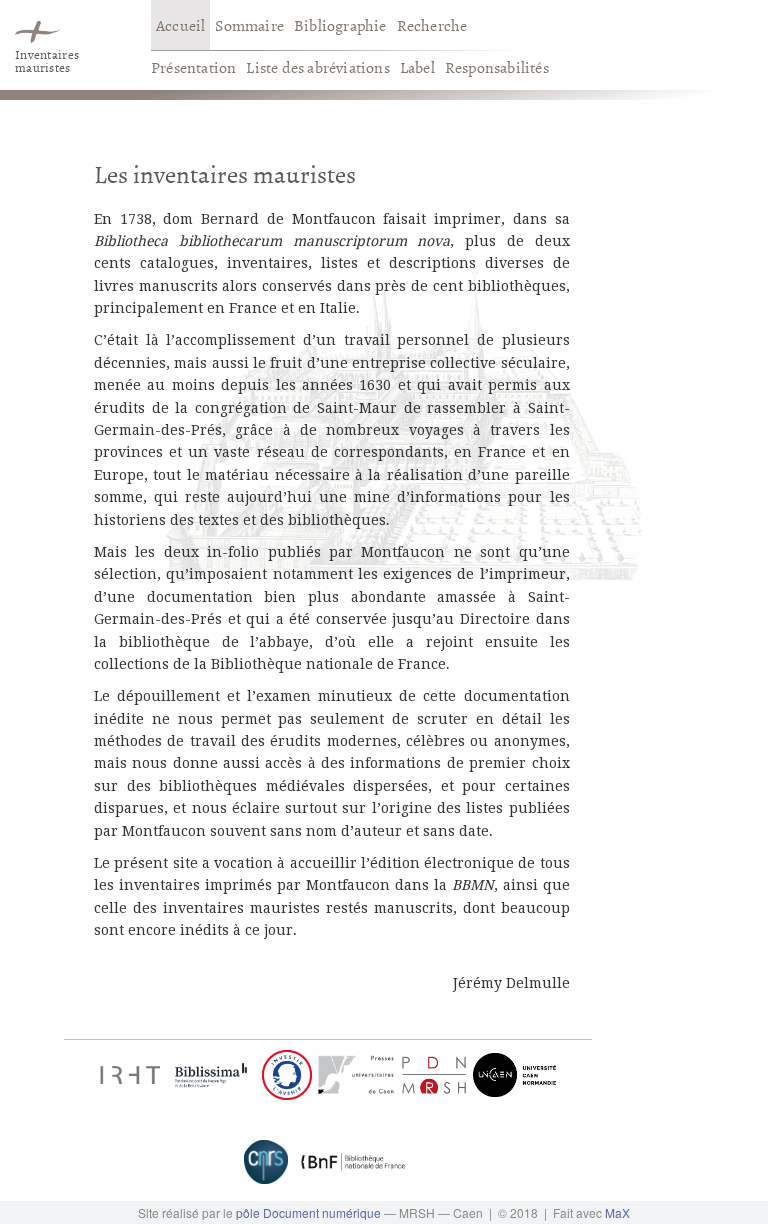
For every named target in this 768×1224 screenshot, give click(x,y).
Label (417, 67)
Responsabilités (497, 67)
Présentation (193, 67)
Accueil (180, 25)
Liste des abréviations (317, 67)
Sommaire (249, 25)
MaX (617, 1212)
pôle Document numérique (308, 1212)
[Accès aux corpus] (37, 25)
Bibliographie (340, 25)
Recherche (432, 25)
